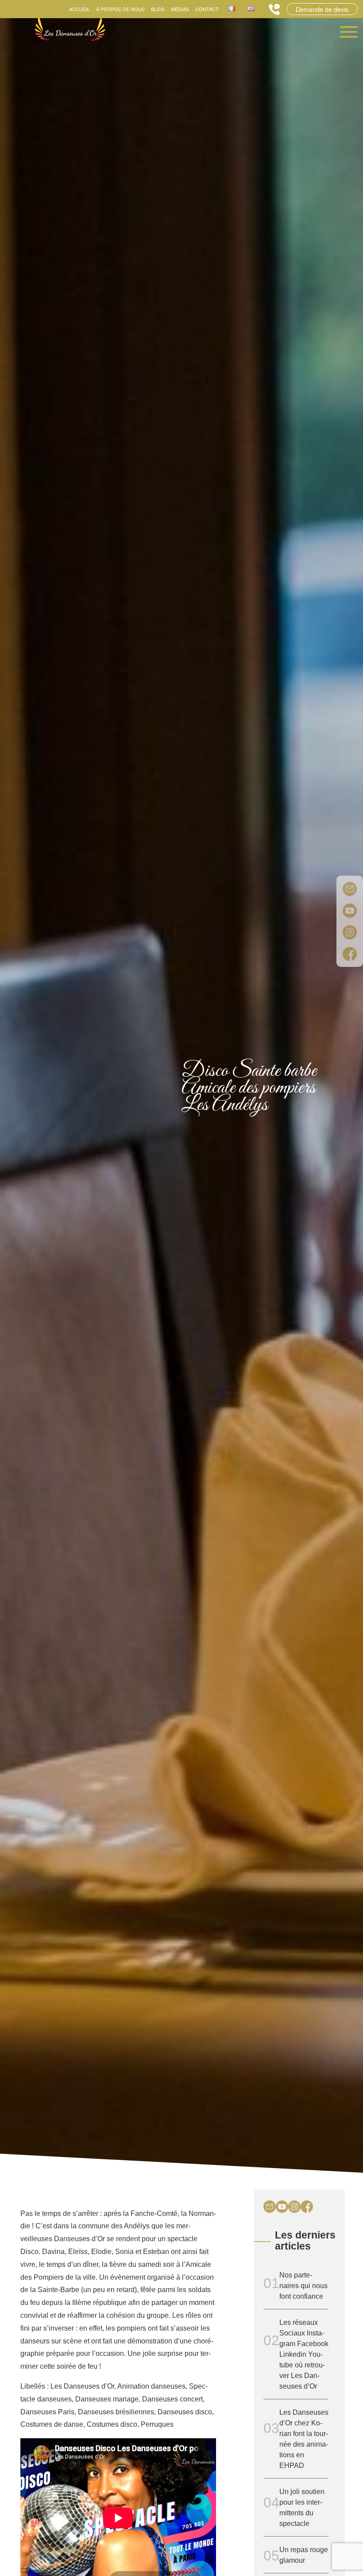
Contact (207, 9)
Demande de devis (322, 9)
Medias (180, 9)
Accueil (79, 9)
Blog (158, 9)
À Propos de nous (120, 9)
